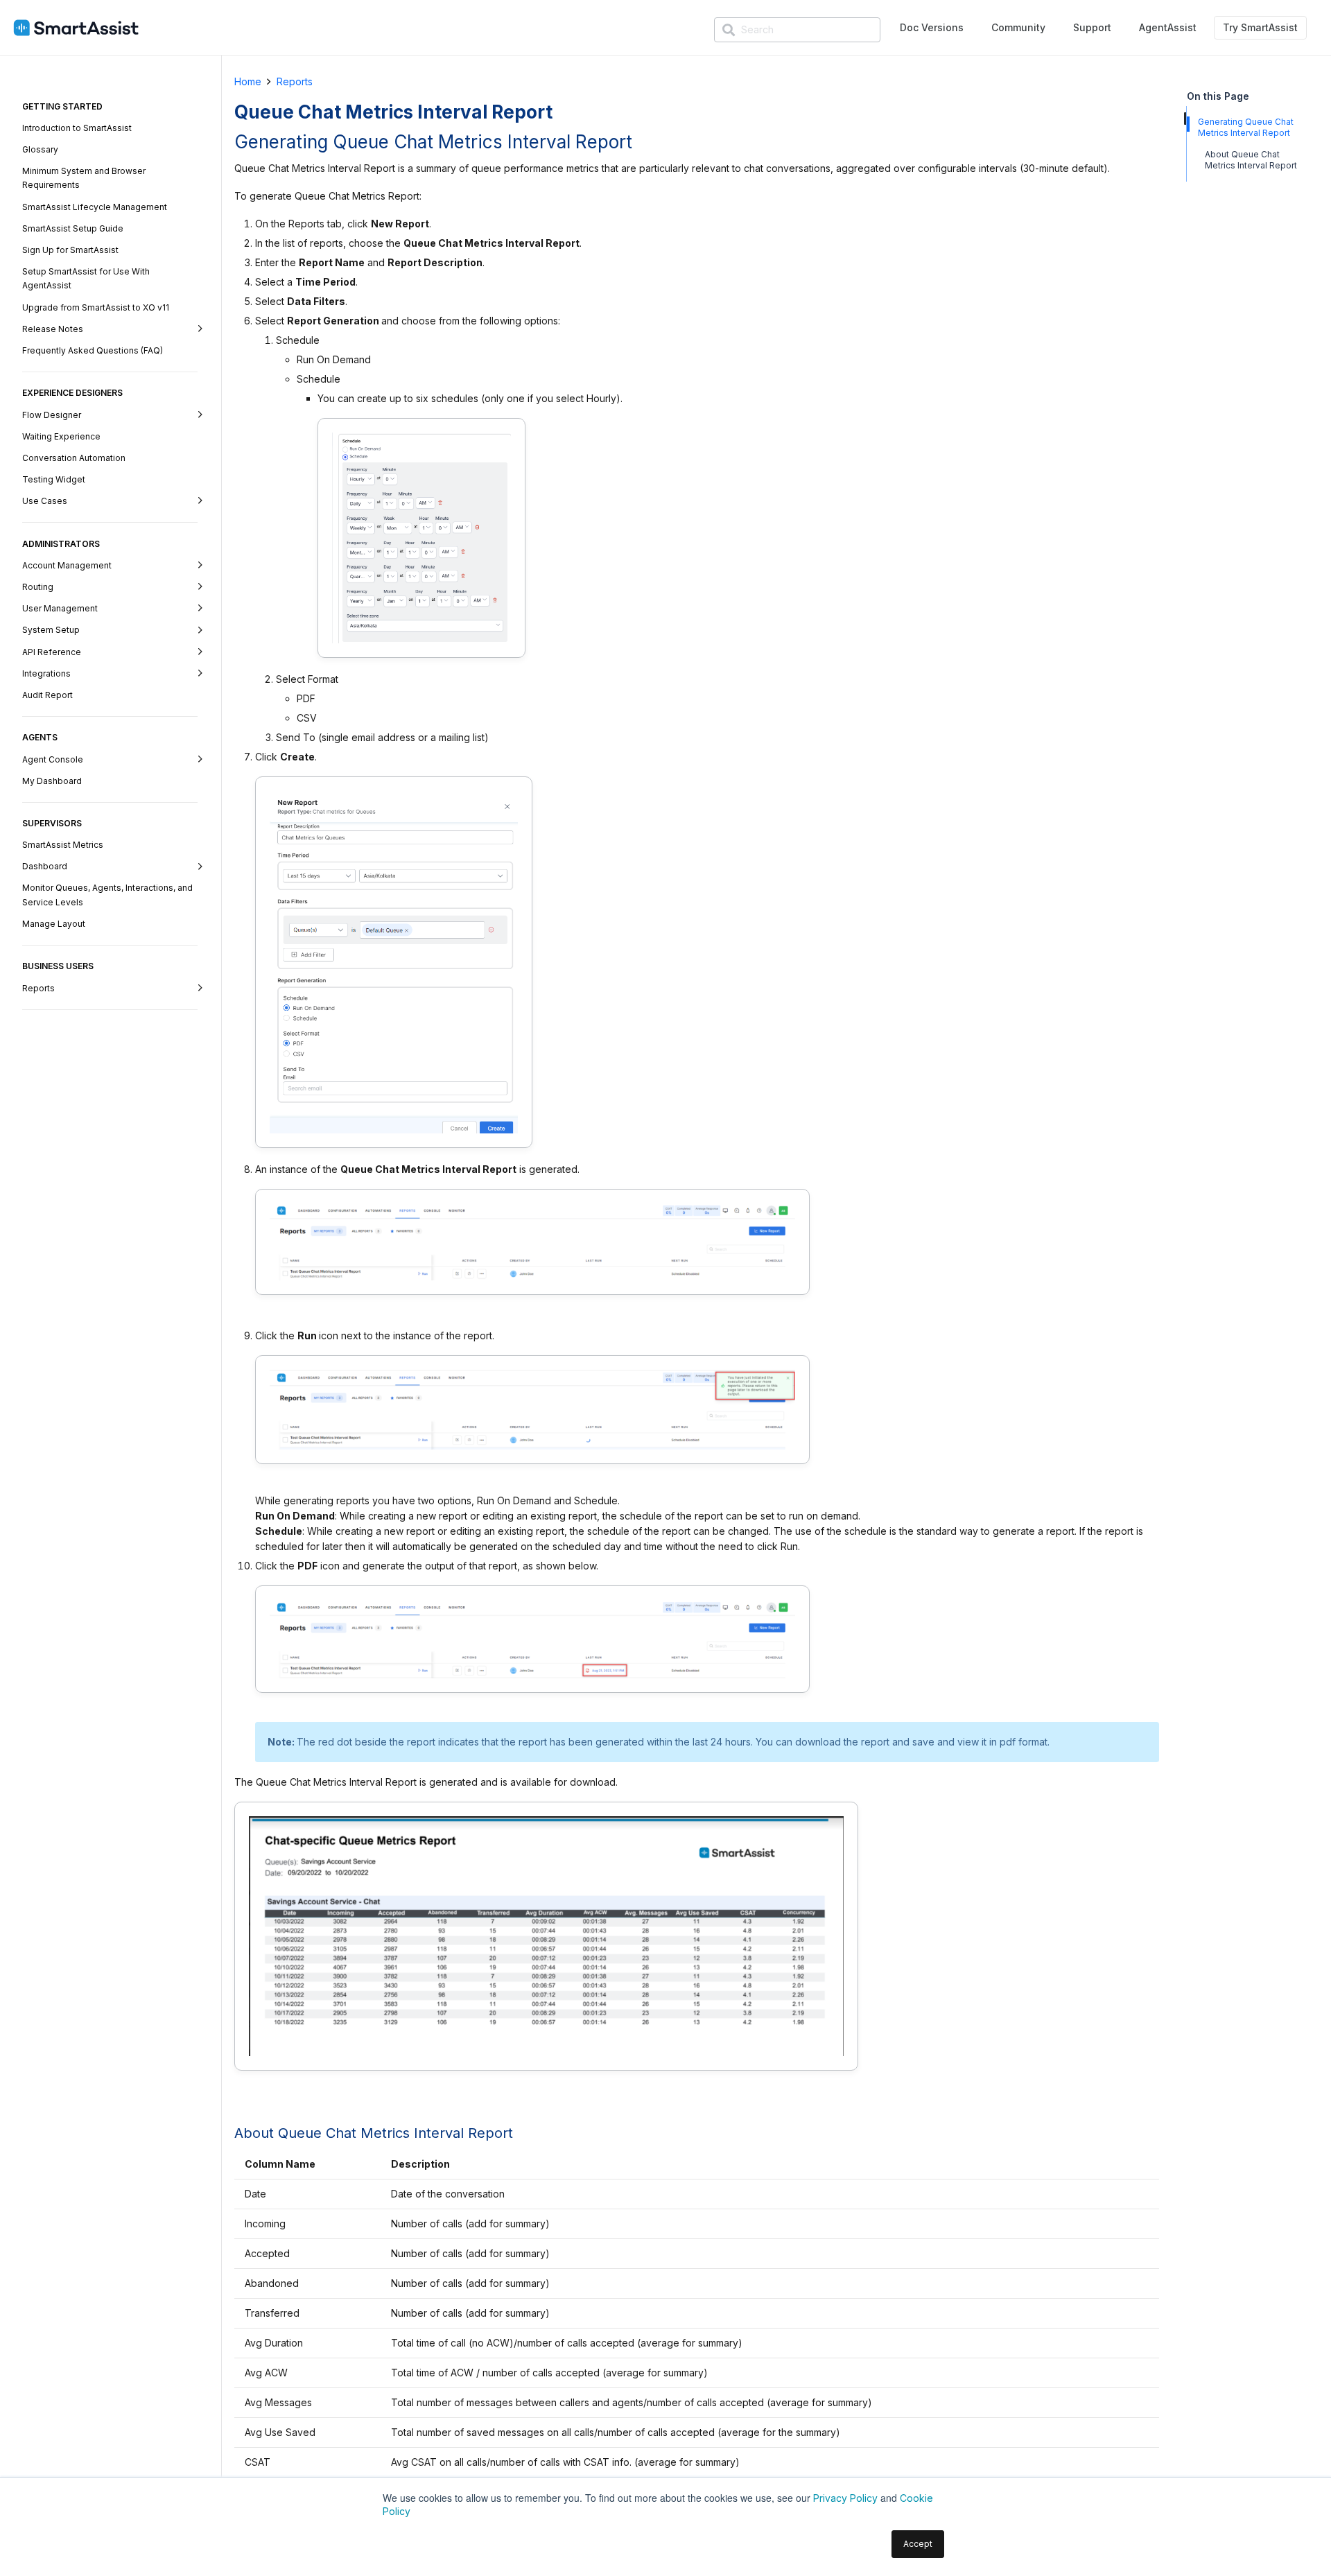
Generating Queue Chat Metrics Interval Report (1246, 127)
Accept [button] (918, 2544)
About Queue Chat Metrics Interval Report (1251, 160)
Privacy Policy (845, 2498)
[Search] (729, 31)
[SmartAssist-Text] (76, 28)
